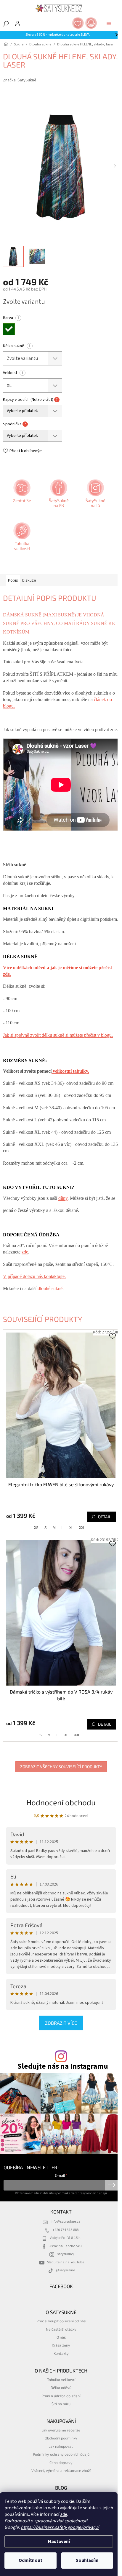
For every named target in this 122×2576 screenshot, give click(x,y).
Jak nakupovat (61, 2446)
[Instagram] (95, 495)
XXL (82, 1528)
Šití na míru (61, 2404)
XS (36, 1528)
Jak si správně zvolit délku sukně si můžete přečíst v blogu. (58, 1035)
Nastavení (59, 2541)
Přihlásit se (112, 2185)
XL (71, 1528)
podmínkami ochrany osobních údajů (82, 2193)
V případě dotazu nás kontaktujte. (34, 1276)
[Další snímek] (115, 166)
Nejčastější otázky (61, 2329)
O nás (61, 2337)
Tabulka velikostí (61, 2380)
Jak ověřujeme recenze (61, 2430)
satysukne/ (66, 2254)
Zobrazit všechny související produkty (61, 1767)
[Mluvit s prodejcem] (21, 495)
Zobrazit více (61, 2023)
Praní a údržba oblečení (61, 2396)
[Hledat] (6, 24)
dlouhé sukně (50, 1288)
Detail (105, 1517)
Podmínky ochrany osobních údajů (61, 2454)
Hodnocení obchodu (61, 1802)
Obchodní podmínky (61, 2438)
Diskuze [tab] (29, 580)
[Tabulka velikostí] (21, 539)
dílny (63, 1198)
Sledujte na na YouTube (66, 2262)
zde (64, 2514)
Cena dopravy (61, 2462)
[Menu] (109, 24)
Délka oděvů (61, 2388)
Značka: (20, 80)
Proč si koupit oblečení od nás (61, 2321)
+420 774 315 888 (65, 2230)
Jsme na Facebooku (66, 2246)
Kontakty (61, 2353)
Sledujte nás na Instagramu (63, 2066)
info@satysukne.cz (65, 2221)
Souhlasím (87, 2560)
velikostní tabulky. (70, 1071)
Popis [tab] (13, 580)
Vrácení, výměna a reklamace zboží (61, 2470)
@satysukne (65, 2270)
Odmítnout (30, 2560)
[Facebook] (58, 495)
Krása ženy (61, 2345)
